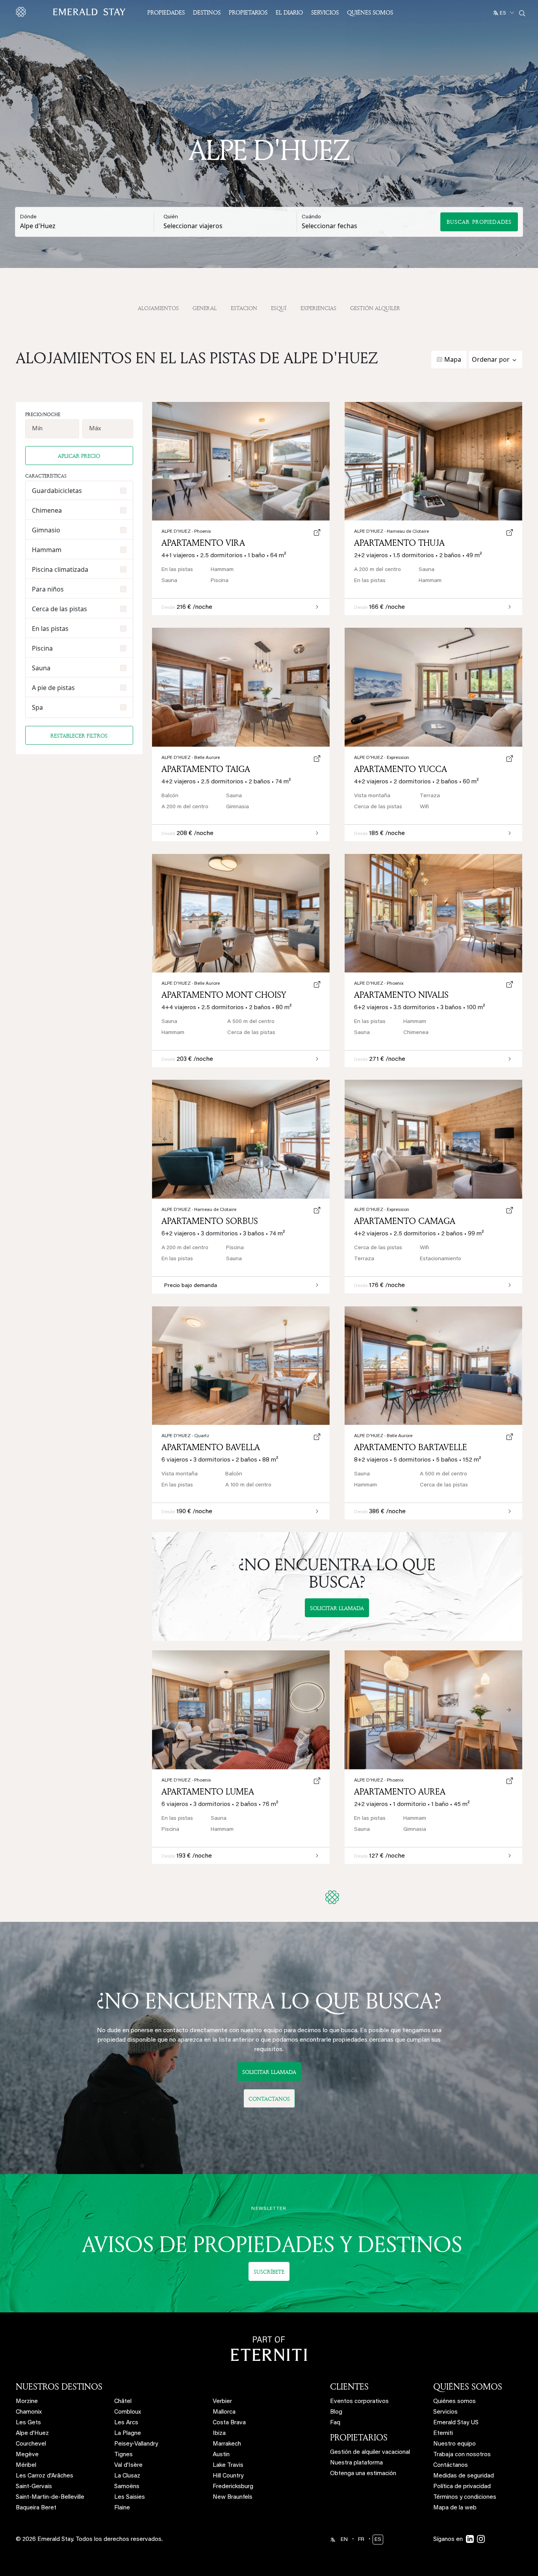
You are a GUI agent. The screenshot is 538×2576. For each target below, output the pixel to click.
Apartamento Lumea (208, 1791)
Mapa (453, 359)
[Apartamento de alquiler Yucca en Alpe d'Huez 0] (433, 687)
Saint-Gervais (34, 2487)
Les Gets (28, 2423)
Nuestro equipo (455, 2444)
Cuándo (311, 217)
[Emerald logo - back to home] (72, 12)
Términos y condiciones (465, 2497)
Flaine (122, 2508)
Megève (27, 2455)
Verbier (222, 2402)
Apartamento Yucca (401, 769)
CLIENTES (349, 2386)
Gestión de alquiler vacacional (370, 2452)
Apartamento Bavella (211, 1447)
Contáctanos (451, 2465)
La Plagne (128, 2434)
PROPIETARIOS (359, 2437)
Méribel (26, 2465)
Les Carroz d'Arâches (45, 2476)
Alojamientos (158, 308)
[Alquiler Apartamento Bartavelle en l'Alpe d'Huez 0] (433, 1366)
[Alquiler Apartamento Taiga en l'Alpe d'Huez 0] (241, 687)
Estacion (244, 308)
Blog (336, 2412)
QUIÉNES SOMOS (468, 2386)
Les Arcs (126, 2423)
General (205, 308)
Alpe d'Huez (379, 1780)
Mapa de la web (455, 2508)
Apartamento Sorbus (210, 1221)
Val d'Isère (128, 2465)
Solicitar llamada (337, 1608)
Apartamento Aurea (400, 1791)
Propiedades (166, 12)
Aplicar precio (79, 456)
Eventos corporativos (359, 2402)
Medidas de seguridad (464, 2476)
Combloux (128, 2412)
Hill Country (228, 2476)
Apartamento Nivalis (401, 995)
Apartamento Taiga (206, 769)
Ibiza (219, 2434)
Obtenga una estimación (363, 2474)
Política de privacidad (462, 2487)
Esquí (279, 308)
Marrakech (227, 2444)
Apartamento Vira (203, 543)
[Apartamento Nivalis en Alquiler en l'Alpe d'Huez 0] (433, 913)
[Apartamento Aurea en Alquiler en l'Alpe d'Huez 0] (433, 1710)
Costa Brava (229, 2423)
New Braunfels (233, 2497)
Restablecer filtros (79, 736)
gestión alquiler (375, 308)
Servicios (325, 12)
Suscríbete (269, 2272)
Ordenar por (491, 359)
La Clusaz (127, 2476)
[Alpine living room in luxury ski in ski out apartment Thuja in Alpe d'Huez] (433, 461)
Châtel (123, 2402)
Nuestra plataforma (356, 2463)
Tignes (123, 2455)
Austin (221, 2455)
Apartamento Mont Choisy (224, 995)
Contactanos (269, 2099)
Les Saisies (130, 2497)
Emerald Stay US (456, 2423)
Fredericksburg (233, 2487)
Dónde (28, 217)
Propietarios (248, 12)
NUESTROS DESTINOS (59, 2386)
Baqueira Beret (36, 2508)
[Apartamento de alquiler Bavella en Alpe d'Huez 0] (241, 1366)
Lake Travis (228, 2465)
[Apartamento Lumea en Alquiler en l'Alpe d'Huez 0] (241, 1710)
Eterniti (443, 2434)
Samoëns (127, 2487)
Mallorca (224, 2412)
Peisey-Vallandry (136, 2444)
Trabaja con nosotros (462, 2455)
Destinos (207, 12)
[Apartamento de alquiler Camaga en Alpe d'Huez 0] (433, 1139)
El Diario (289, 12)
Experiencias (318, 308)
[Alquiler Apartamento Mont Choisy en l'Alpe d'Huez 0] (241, 913)
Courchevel (31, 2444)
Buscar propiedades (479, 222)
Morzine (27, 2402)
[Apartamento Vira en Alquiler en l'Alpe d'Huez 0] (241, 461)
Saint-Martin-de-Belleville (50, 2497)
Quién (171, 217)
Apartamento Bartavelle (411, 1447)
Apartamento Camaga (405, 1221)
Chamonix (29, 2412)
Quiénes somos (370, 12)
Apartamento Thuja (399, 543)
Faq (335, 2423)
